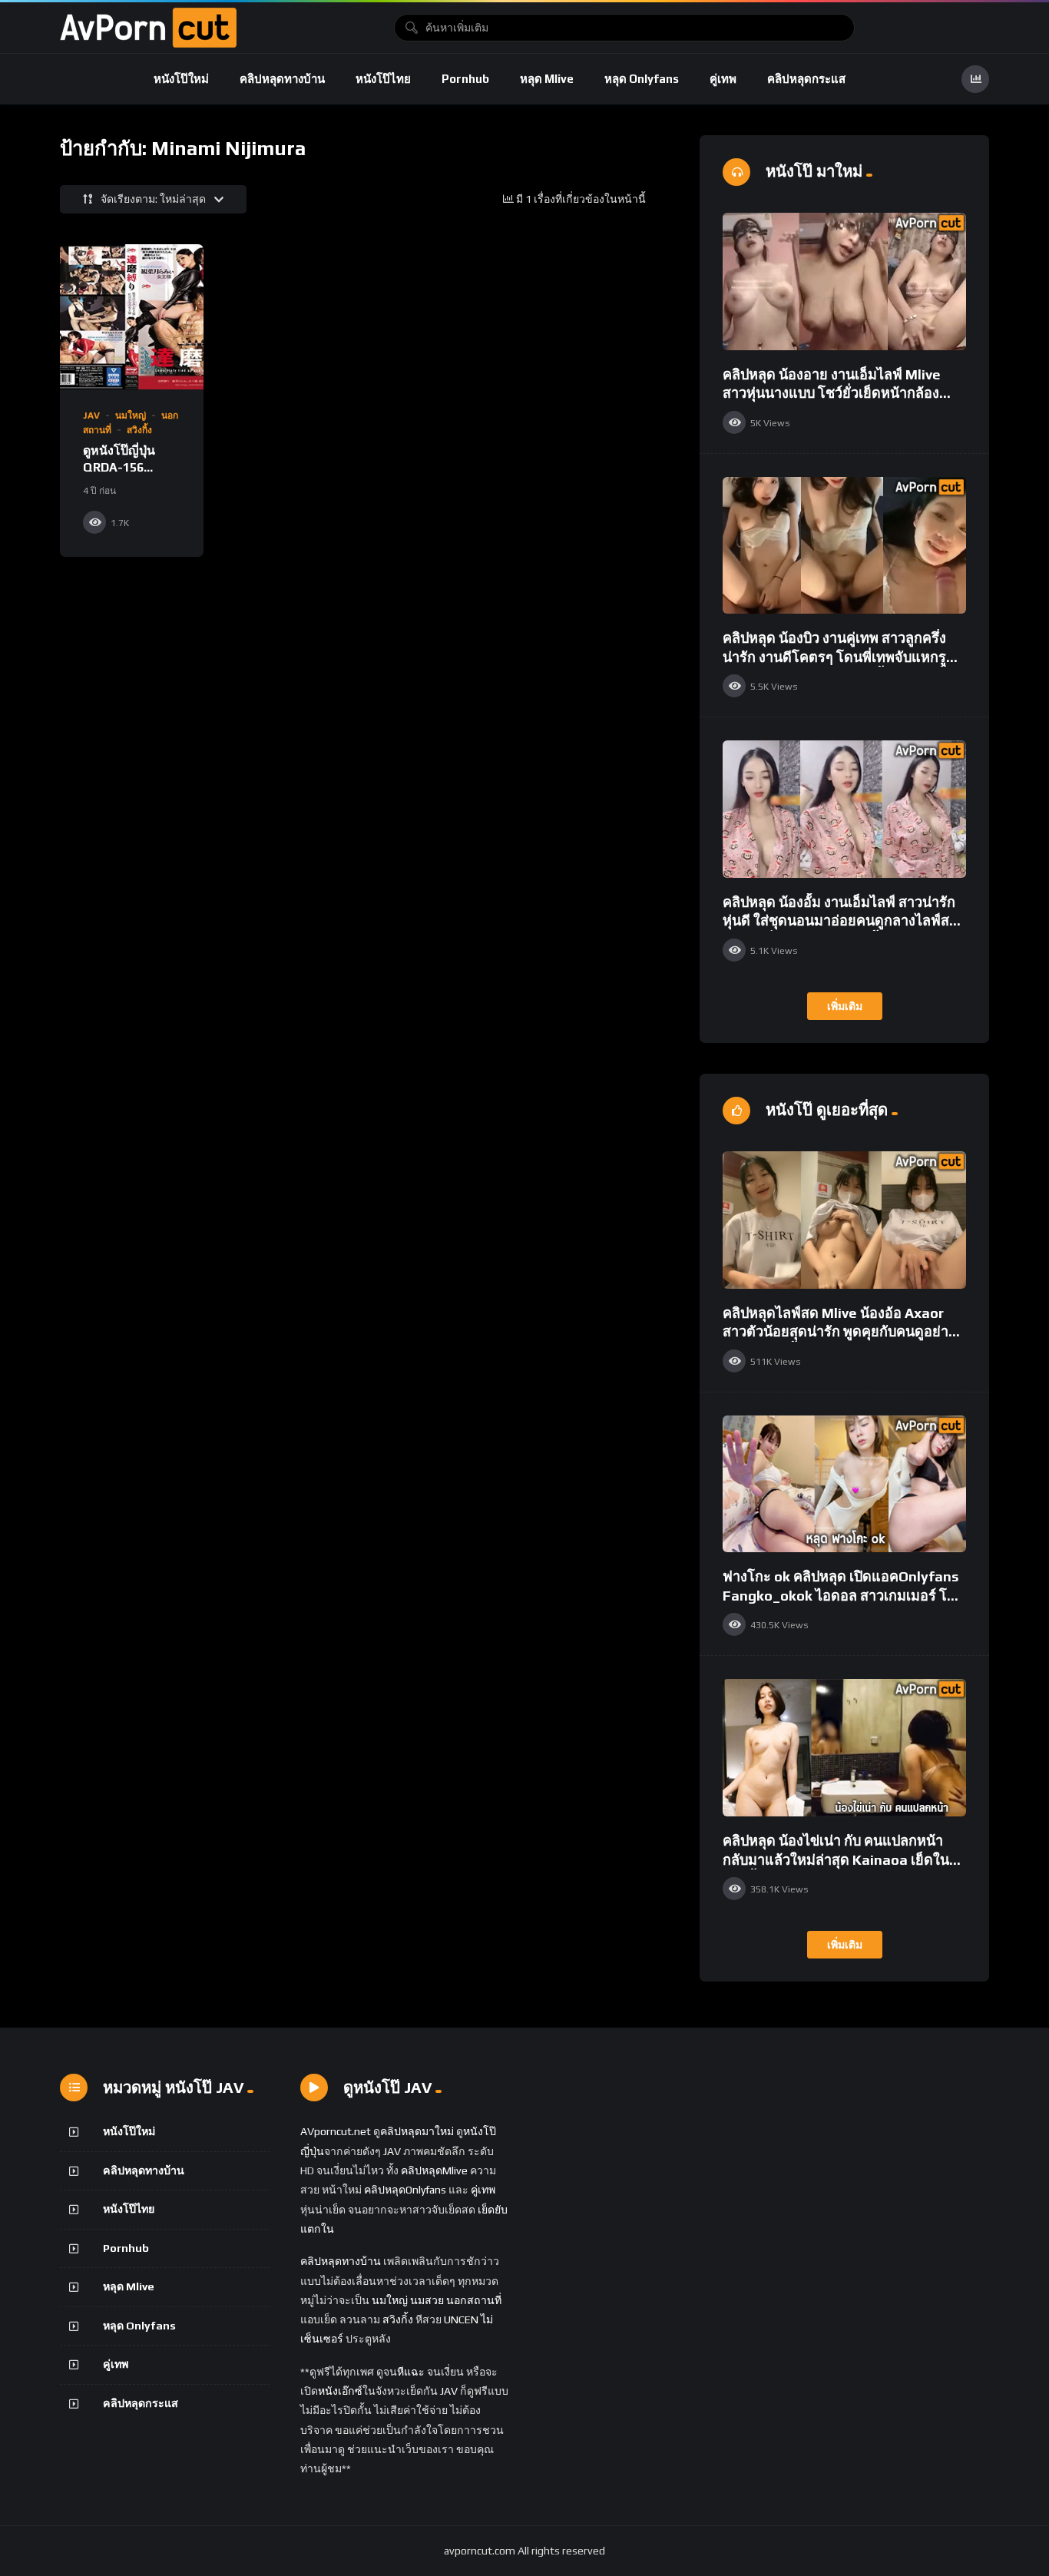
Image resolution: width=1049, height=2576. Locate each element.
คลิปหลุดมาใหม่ (417, 2131)
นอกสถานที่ (474, 2300)
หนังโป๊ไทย (383, 79)
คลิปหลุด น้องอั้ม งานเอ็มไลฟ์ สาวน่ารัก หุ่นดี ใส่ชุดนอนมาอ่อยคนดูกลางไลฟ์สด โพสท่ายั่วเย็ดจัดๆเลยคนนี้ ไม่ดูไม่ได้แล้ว (843, 921)
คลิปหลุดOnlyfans (405, 2190)
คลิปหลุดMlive (434, 2170)
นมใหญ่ (131, 416)
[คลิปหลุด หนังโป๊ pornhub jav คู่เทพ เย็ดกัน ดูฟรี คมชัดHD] (148, 28)
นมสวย (427, 2300)
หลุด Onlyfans (642, 79)
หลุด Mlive (547, 79)
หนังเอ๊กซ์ (340, 2391)
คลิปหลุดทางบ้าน (282, 79)
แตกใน (317, 2229)
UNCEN (461, 2319)
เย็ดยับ (493, 2210)
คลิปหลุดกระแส (806, 79)
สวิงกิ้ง (139, 430)
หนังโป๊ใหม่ (181, 79)
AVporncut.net (336, 2131)
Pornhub (465, 79)
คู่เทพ (723, 79)
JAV (91, 416)
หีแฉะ (411, 2372)
